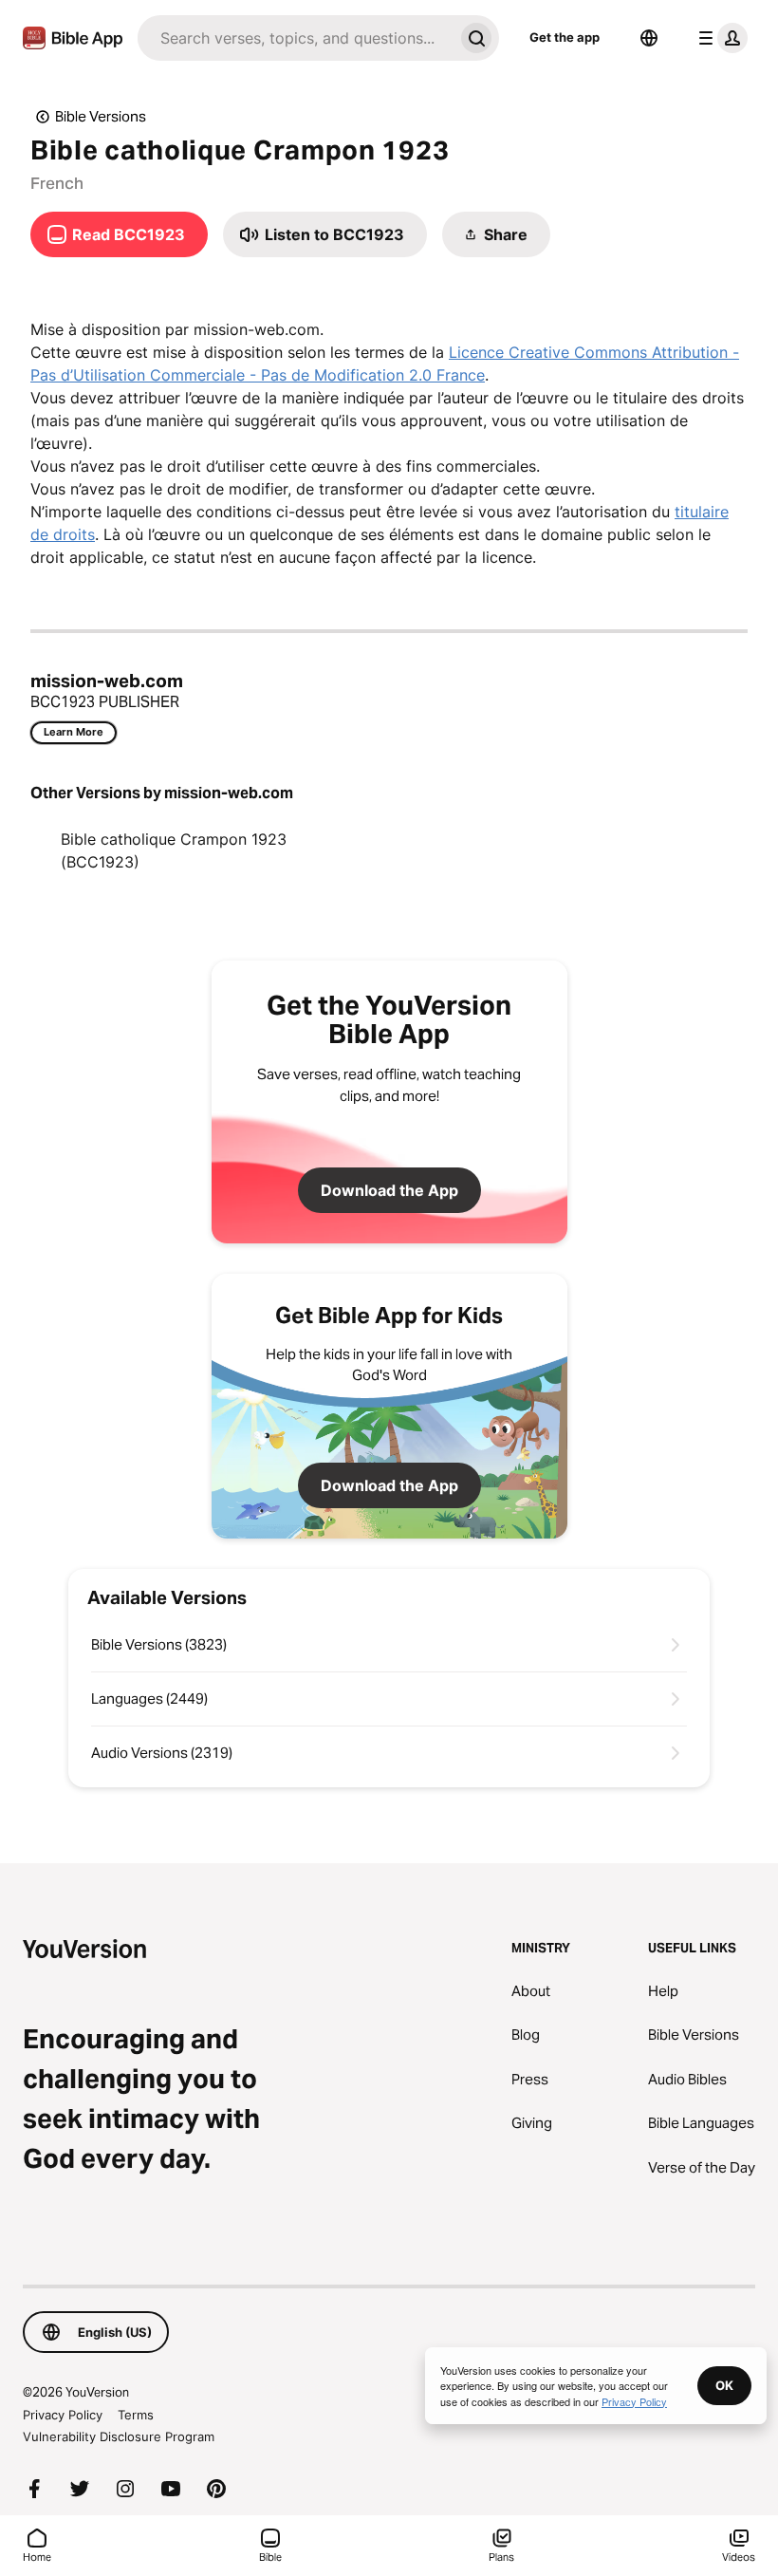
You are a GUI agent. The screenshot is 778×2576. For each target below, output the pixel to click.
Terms (136, 2415)
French (57, 183)
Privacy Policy (63, 2415)
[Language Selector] (649, 38)
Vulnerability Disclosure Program (119, 2436)
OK (724, 2385)
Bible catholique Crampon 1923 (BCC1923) (174, 850)
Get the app (565, 37)
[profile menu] (719, 38)
